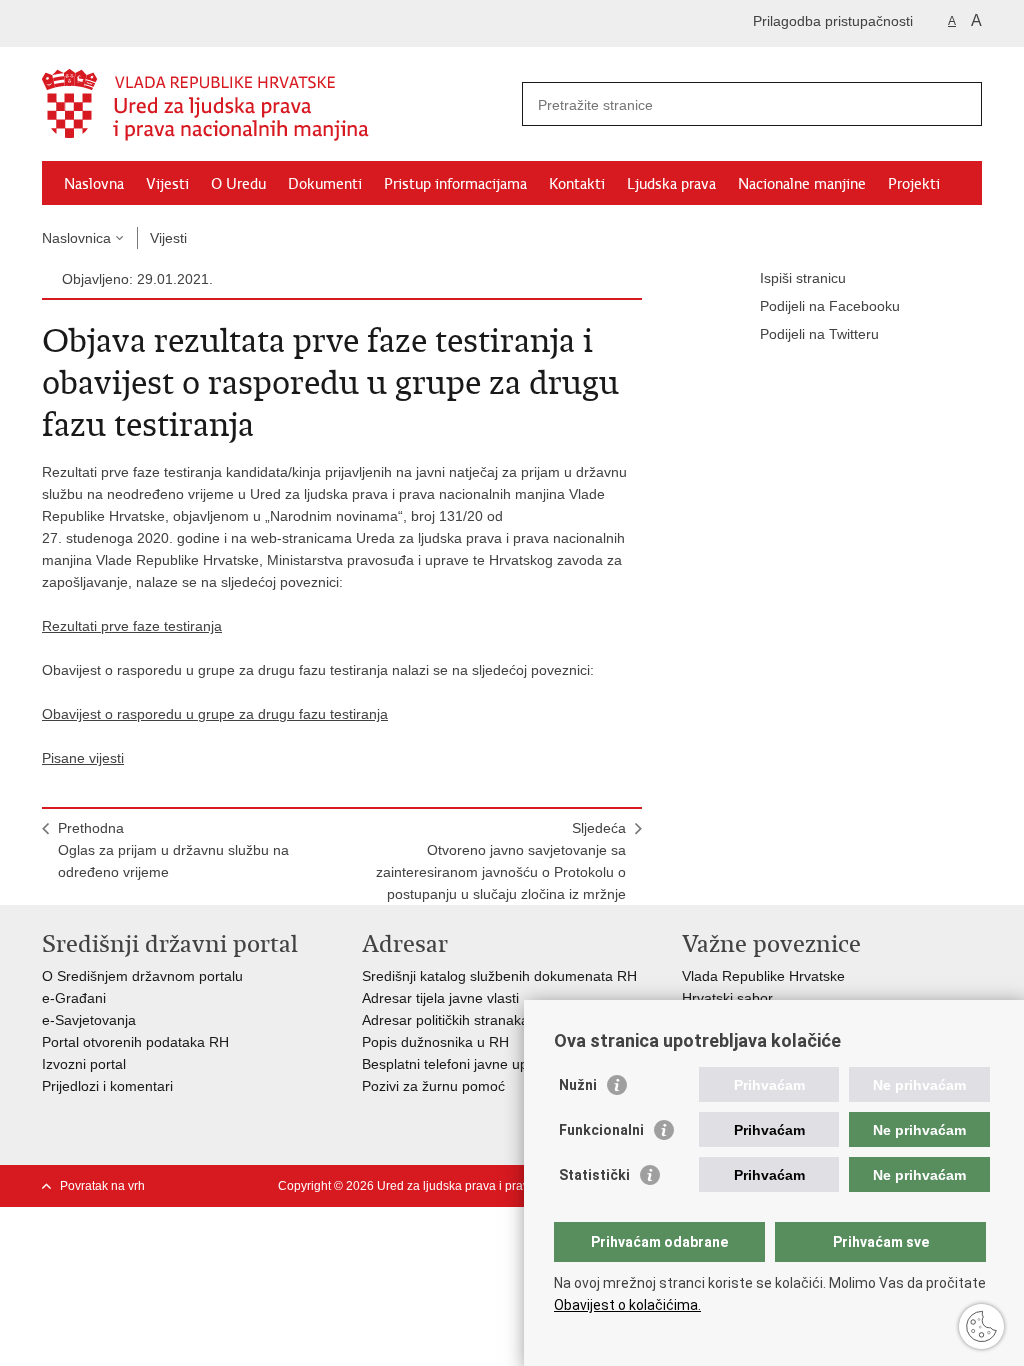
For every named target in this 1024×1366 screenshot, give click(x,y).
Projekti (914, 184)
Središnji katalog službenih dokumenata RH (499, 976)
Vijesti (167, 184)
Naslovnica (76, 238)
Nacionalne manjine (802, 184)
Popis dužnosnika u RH (435, 1042)
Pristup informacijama (455, 184)
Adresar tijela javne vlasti (440, 998)
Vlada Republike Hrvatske (763, 976)
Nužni (578, 1085)
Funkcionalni (601, 1130)
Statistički (594, 1175)
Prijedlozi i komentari (107, 1086)
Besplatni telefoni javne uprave (459, 1064)
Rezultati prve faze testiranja (132, 626)
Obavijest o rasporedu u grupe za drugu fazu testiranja (215, 714)
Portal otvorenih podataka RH (135, 1042)
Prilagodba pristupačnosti (833, 21)
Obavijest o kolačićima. (627, 1305)
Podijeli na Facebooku (830, 306)
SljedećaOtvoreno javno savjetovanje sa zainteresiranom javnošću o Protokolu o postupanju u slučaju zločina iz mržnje (501, 861)
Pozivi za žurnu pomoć (433, 1086)
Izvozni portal (84, 1064)
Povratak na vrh (102, 1186)
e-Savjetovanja (89, 1020)
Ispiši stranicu (803, 278)
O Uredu (238, 184)
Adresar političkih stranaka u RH (463, 1020)
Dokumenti (325, 184)
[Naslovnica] (277, 105)
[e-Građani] (127, 23)
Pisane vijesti (83, 758)
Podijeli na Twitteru (819, 334)
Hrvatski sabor (727, 998)
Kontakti (577, 184)
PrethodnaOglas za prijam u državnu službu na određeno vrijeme (173, 850)
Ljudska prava (671, 184)
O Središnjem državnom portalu (142, 976)
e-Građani (74, 998)
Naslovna (94, 184)
